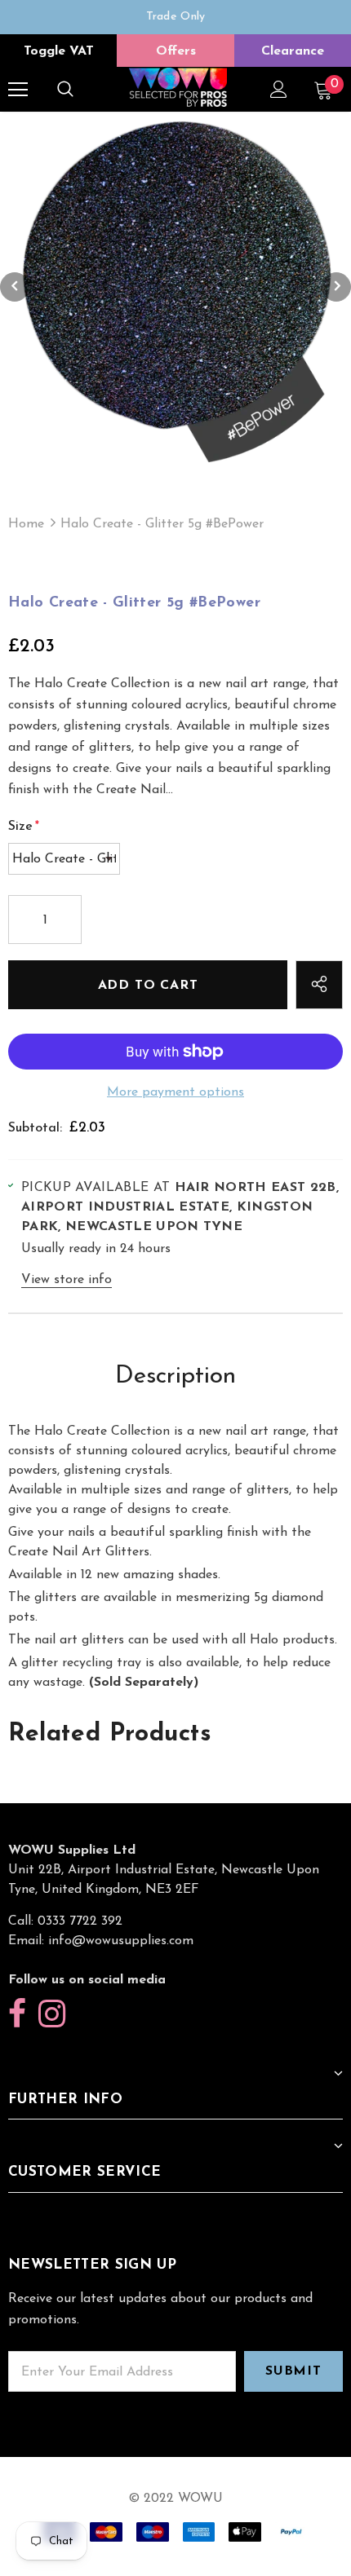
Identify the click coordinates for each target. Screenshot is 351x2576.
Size (24, 827)
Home (26, 524)
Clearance (293, 51)
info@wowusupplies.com (121, 1941)
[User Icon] (279, 89)
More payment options (175, 1092)
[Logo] (178, 88)
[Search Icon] (65, 90)
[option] (175, 17)
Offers (176, 51)
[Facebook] (17, 2015)
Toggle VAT (59, 51)
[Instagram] (52, 2015)
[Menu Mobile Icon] (18, 90)
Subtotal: (35, 1128)
